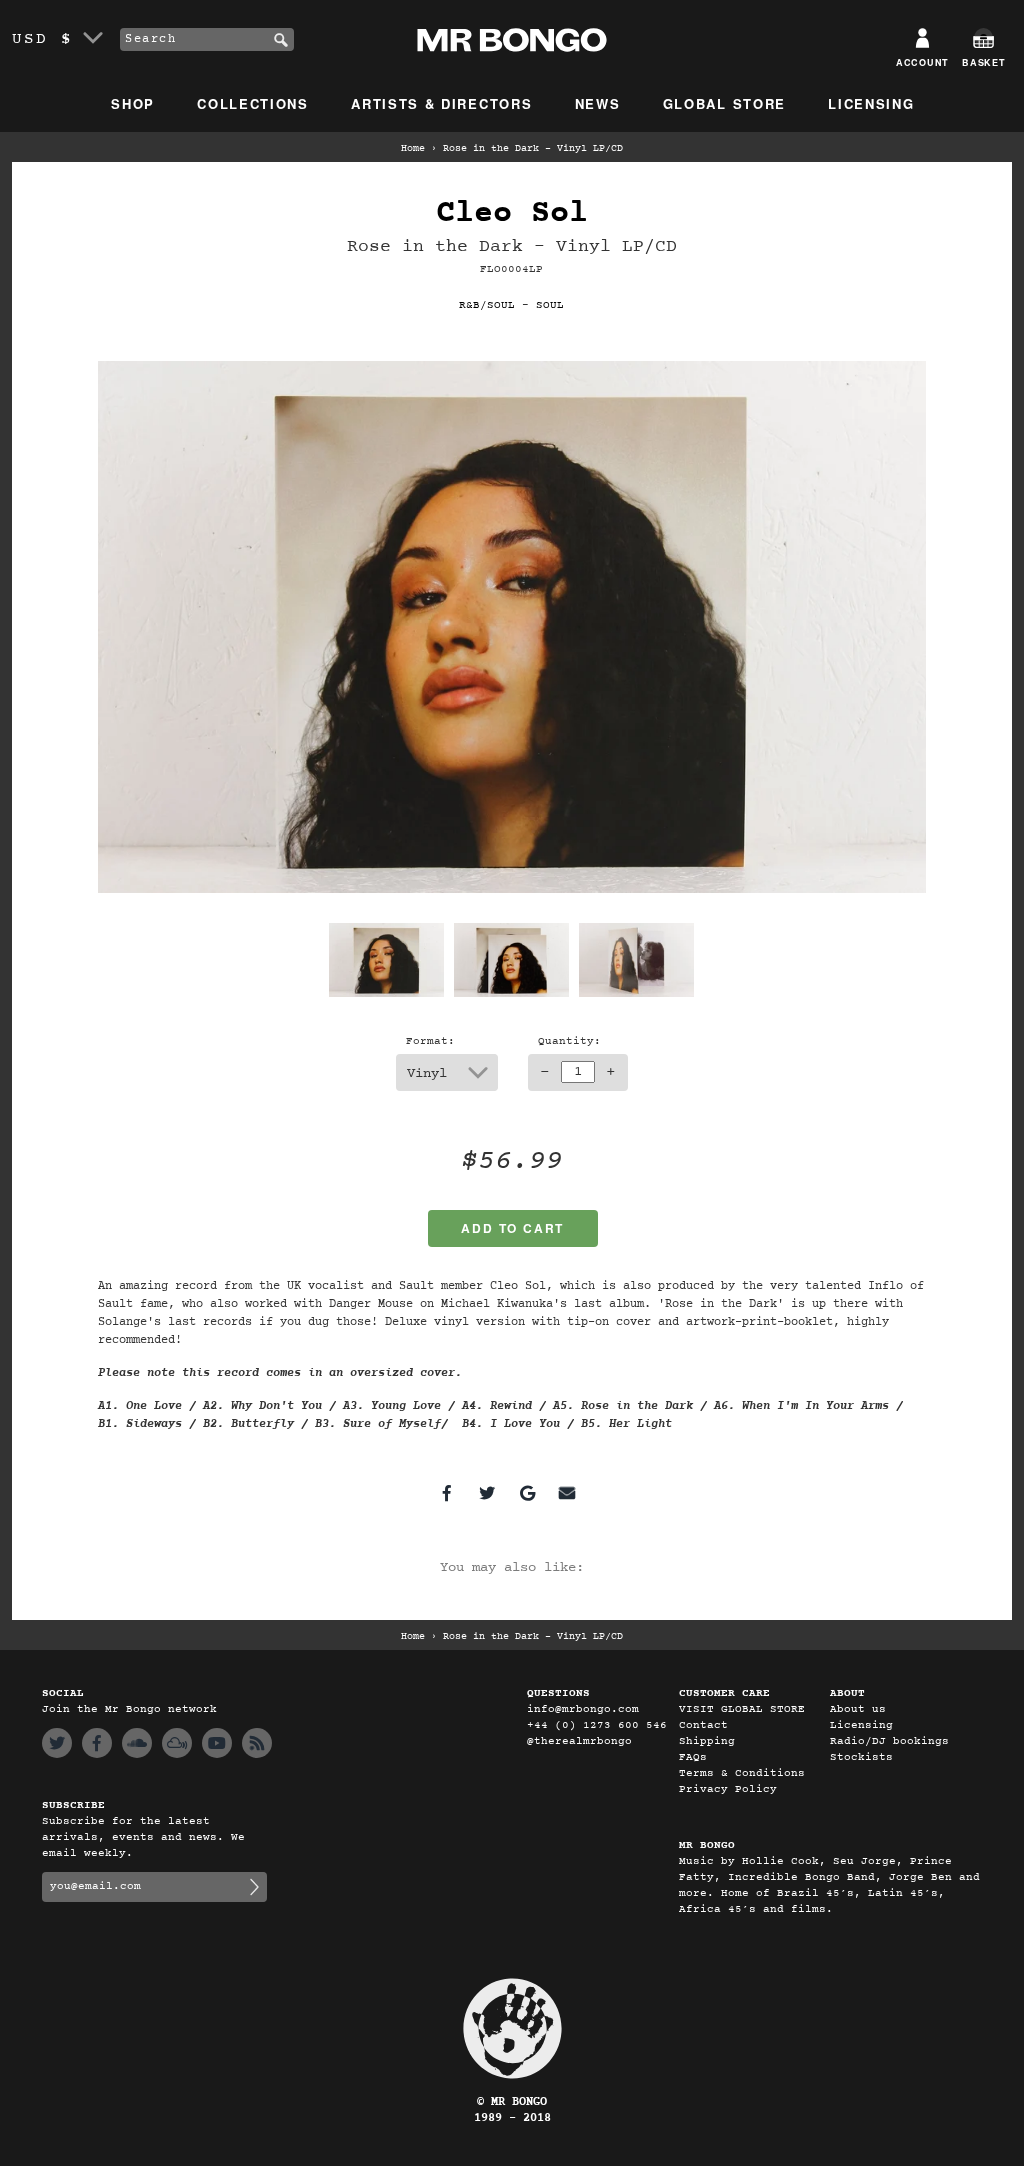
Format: (430, 1041)
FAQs (693, 1757)
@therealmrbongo (579, 1741)
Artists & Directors (441, 103)
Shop (133, 103)
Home (413, 149)
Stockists (861, 1757)
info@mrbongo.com (583, 1709)
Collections (253, 103)
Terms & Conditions (742, 1773)
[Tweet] (487, 1493)
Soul (550, 305)
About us (858, 1709)
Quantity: (569, 1041)
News (598, 103)
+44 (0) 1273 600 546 (597, 1725)
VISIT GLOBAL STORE (742, 1709)
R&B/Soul (487, 305)
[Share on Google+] (527, 1493)
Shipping (707, 1741)
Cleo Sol (512, 213)
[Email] (567, 1493)
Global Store (724, 103)
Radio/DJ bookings (889, 1741)
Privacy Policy (728, 1789)
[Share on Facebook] (447, 1493)
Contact (703, 1725)
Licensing (871, 103)
